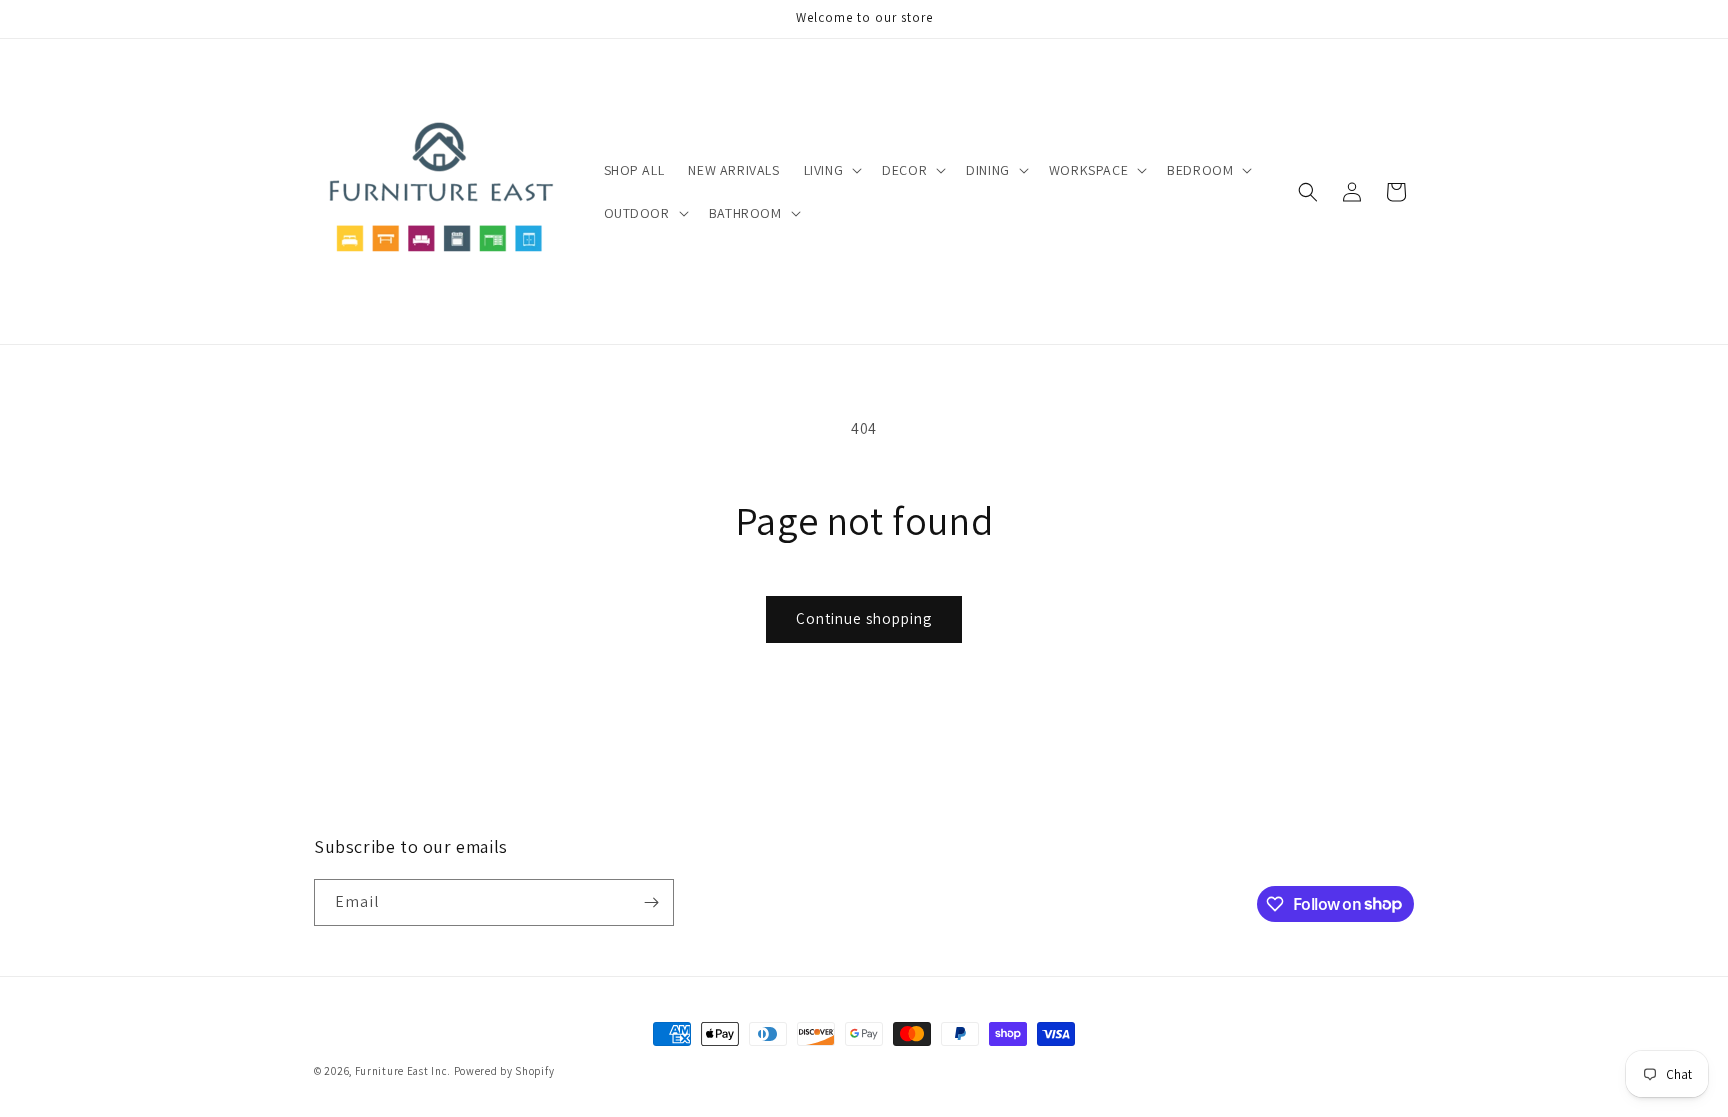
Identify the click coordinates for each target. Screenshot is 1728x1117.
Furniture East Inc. (403, 1071)
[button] (831, 170)
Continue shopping (864, 618)
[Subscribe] (651, 902)
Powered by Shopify (504, 1071)
